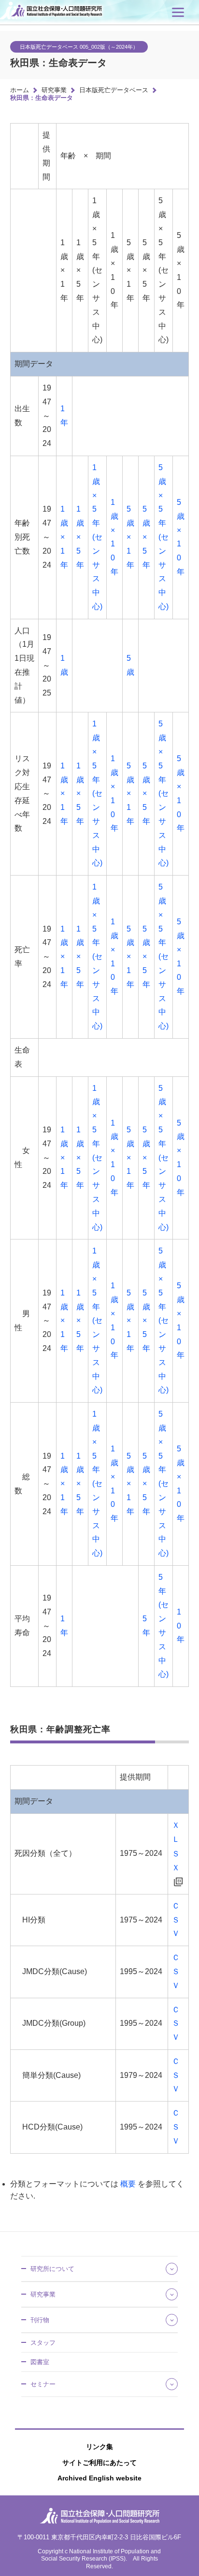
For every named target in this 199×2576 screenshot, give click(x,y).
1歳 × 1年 (64, 537)
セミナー (43, 2384)
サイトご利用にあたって (99, 2463)
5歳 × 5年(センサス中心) (163, 537)
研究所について (52, 2269)
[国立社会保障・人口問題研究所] (58, 18)
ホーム (20, 90)
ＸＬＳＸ (176, 1846)
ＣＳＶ (176, 1920)
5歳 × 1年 (130, 537)
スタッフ (43, 2343)
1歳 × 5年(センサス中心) (97, 537)
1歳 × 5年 (80, 537)
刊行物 (40, 2320)
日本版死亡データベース (114, 90)
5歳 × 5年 (146, 537)
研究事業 (54, 90)
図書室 (40, 2362)
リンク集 (99, 2447)
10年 (181, 1626)
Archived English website (99, 2478)
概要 (128, 2184)
